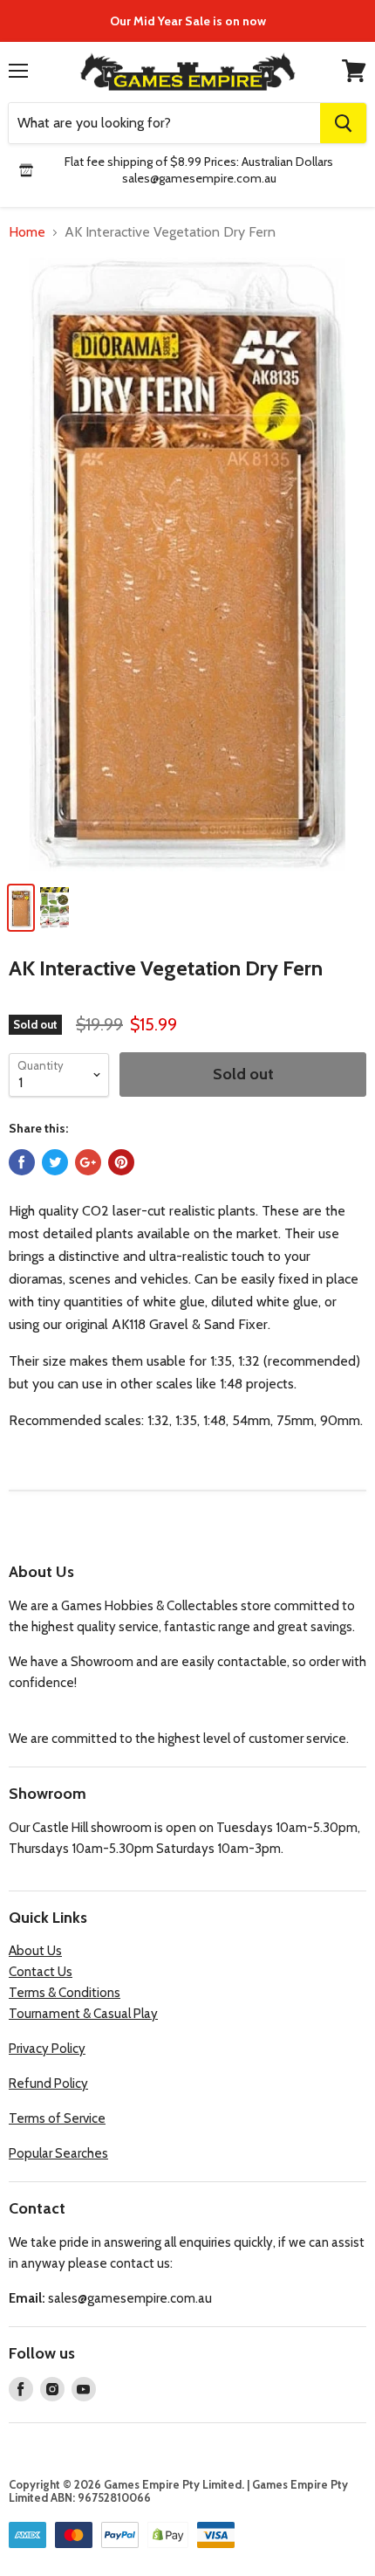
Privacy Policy (47, 2049)
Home (27, 232)
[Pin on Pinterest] (121, 1162)
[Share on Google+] (88, 1162)
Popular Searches (58, 2153)
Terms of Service (57, 2118)
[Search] (343, 123)
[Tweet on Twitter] (55, 1162)
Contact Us (41, 1972)
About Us (35, 1951)
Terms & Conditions (65, 1993)
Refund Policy (48, 2084)
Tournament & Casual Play (83, 2014)
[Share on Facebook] (22, 1162)
